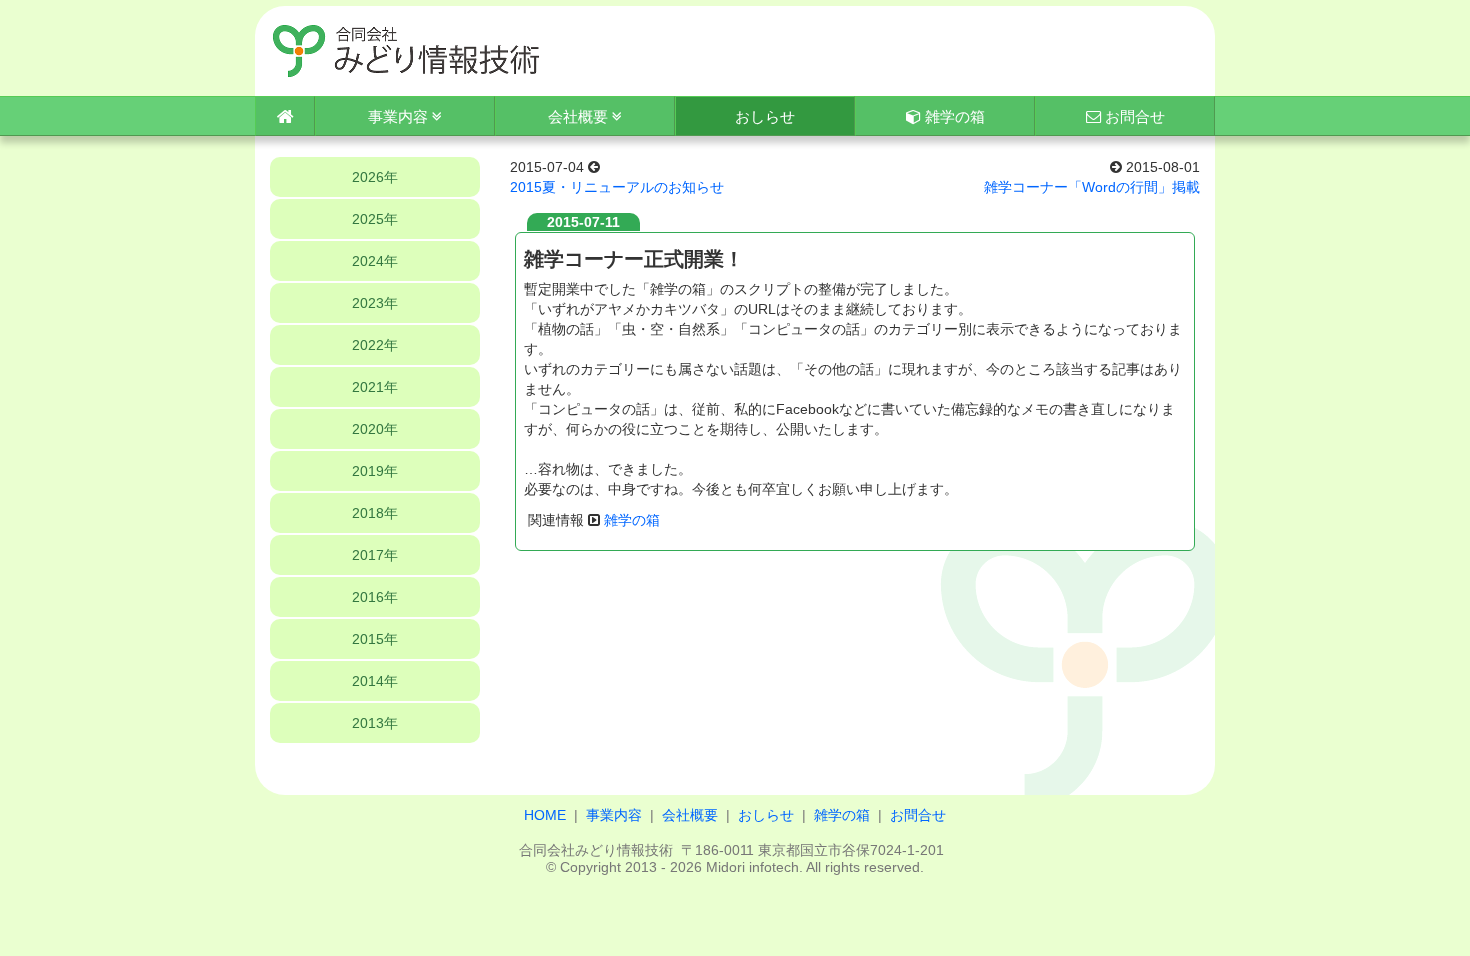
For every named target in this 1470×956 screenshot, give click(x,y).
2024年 (375, 261)
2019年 (375, 471)
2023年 (375, 303)
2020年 (375, 429)
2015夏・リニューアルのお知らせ (617, 187)
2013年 (375, 723)
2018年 (375, 513)
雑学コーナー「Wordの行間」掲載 (1092, 187)
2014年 (375, 681)
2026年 (375, 177)
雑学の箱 (953, 116)
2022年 (375, 345)
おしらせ (766, 815)
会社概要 (580, 116)
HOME (545, 815)
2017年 (375, 555)
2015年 (375, 639)
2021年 (375, 387)
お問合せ (1133, 116)
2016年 (375, 597)
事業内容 (400, 116)
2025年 (375, 219)
